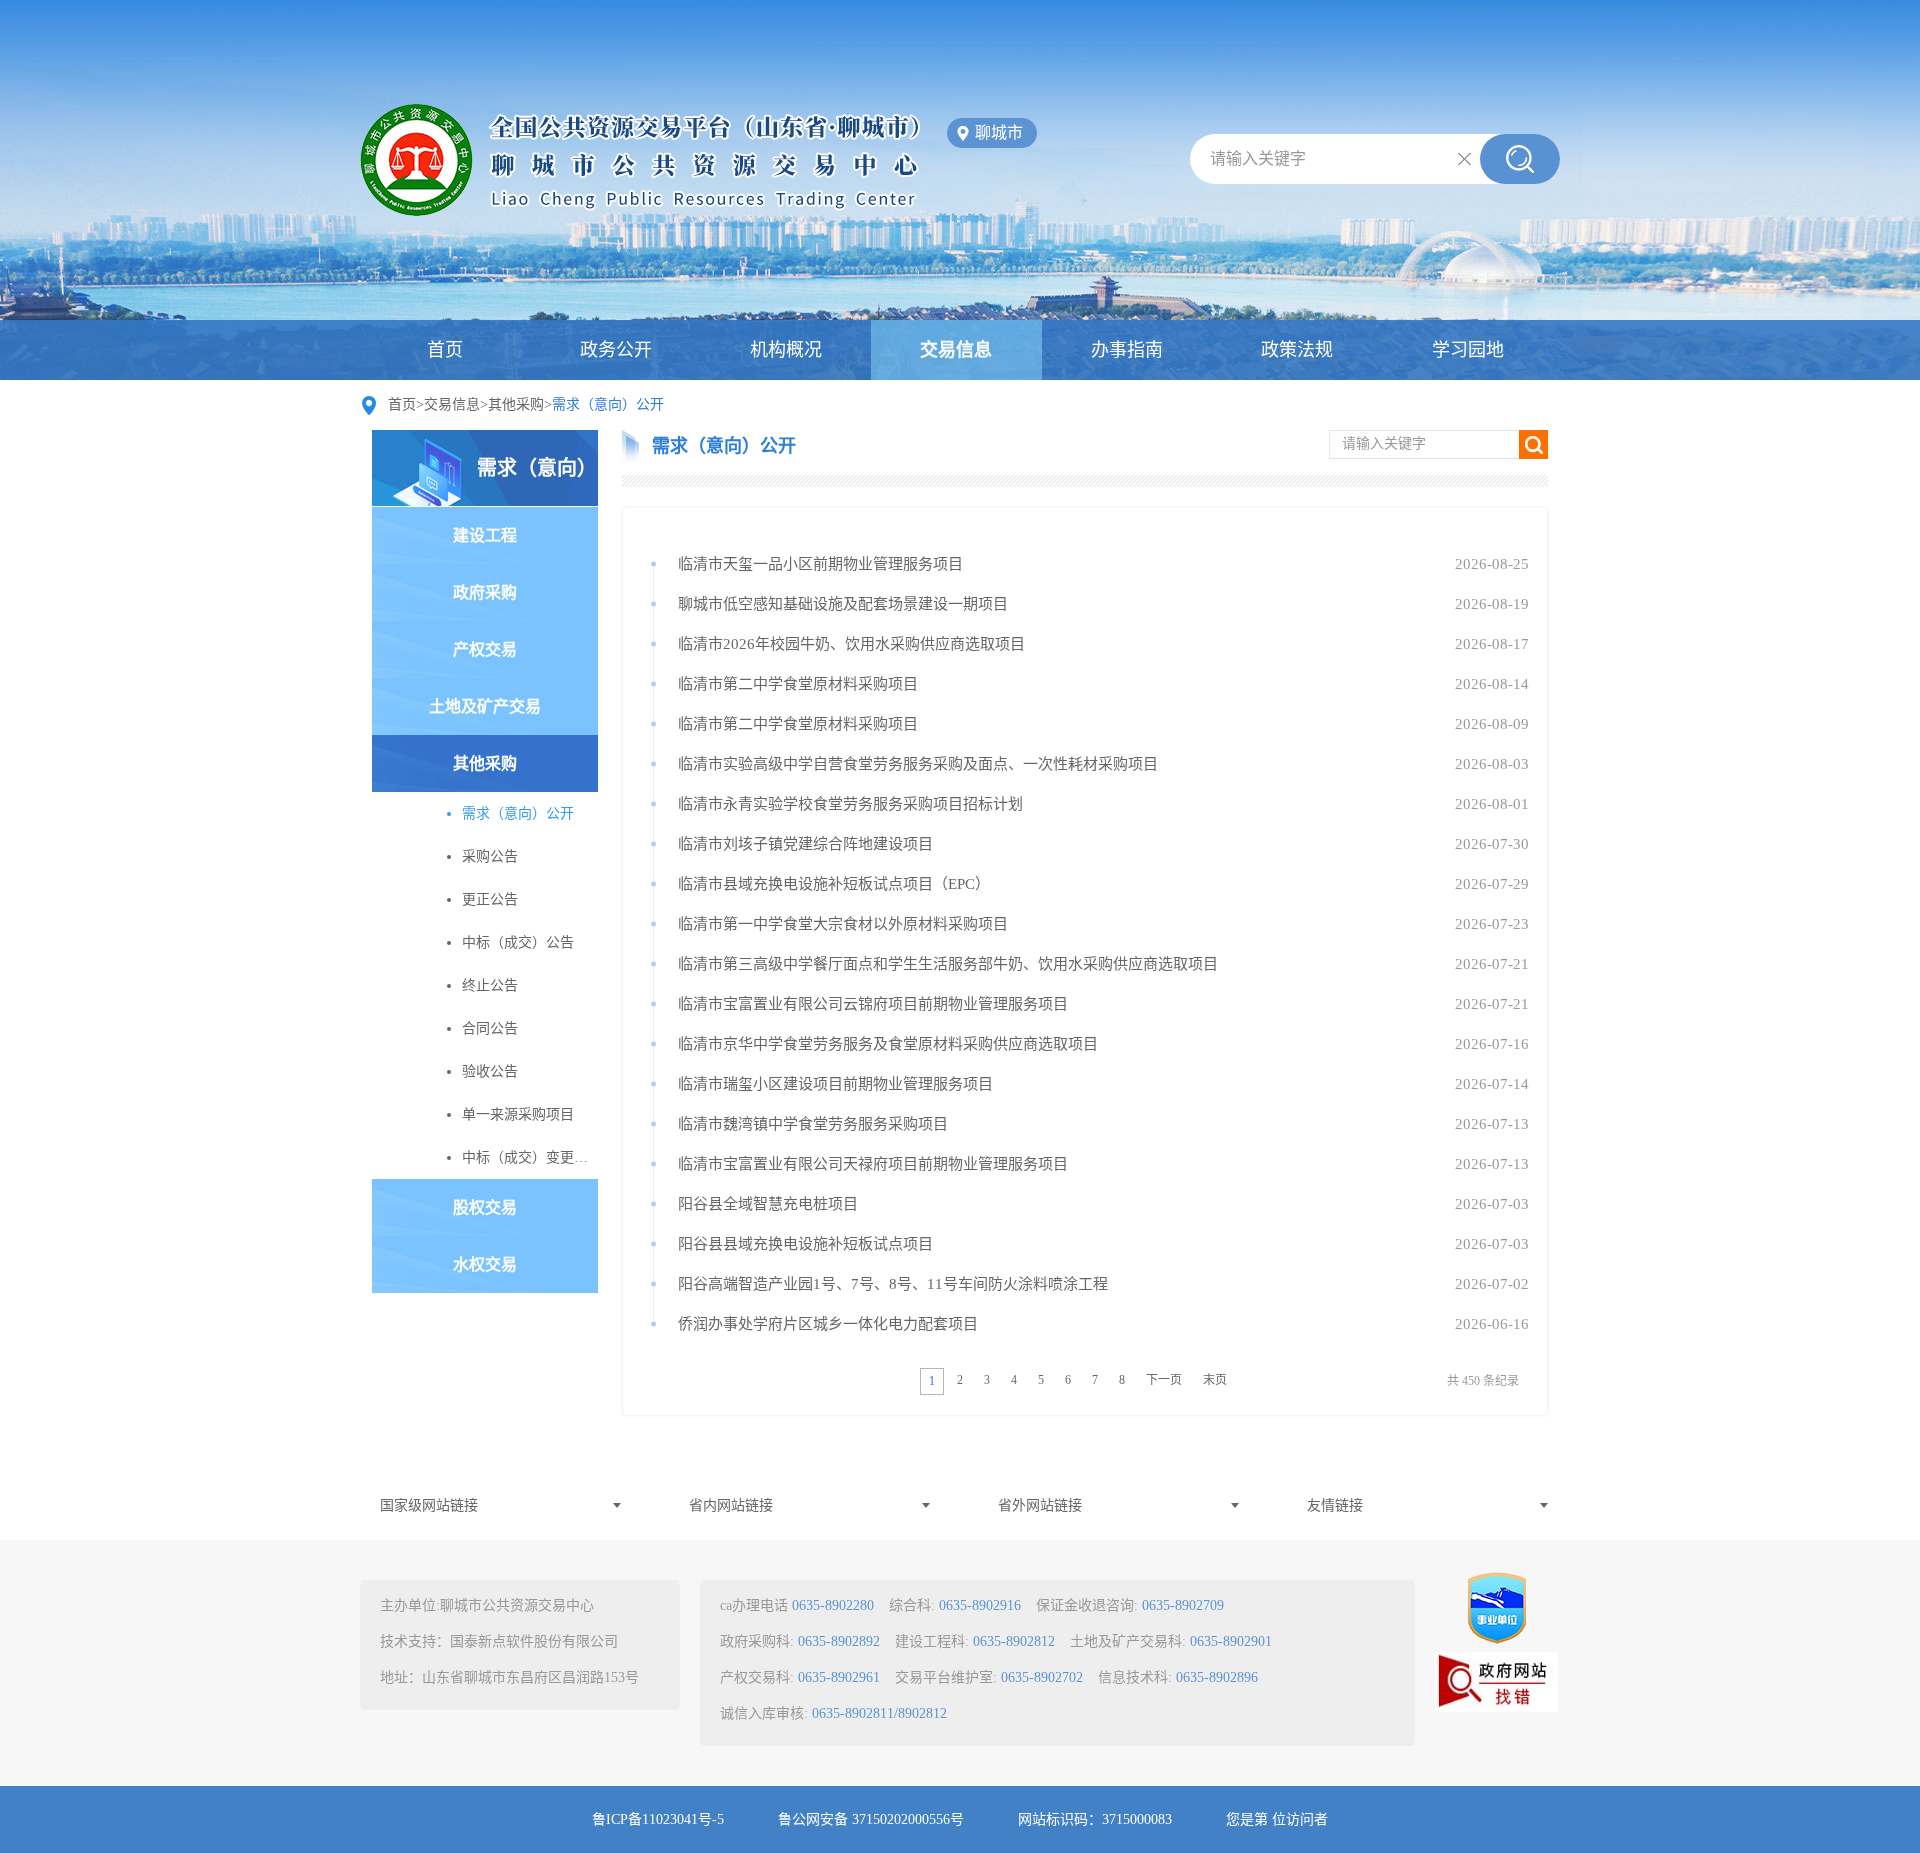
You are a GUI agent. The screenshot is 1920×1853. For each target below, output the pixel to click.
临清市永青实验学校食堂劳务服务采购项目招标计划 (850, 804)
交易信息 (956, 350)
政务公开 (616, 350)
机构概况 (786, 350)
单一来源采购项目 (518, 1114)
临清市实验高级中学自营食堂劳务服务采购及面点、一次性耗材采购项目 (918, 764)
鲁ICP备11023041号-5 (658, 1819)
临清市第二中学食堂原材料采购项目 (798, 684)
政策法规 (1297, 350)
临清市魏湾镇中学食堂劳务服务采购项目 (813, 1124)
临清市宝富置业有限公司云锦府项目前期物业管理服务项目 (873, 1004)
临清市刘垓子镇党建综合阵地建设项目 (805, 844)
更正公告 (490, 899)
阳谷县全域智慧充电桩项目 (768, 1204)
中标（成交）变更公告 (530, 1157)
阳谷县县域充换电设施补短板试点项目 (805, 1244)
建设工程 (485, 535)
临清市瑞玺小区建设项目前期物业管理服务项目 (835, 1084)
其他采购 (516, 404)
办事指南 (1127, 350)
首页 (445, 350)
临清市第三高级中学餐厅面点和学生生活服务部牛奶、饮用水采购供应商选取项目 (948, 964)
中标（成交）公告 (518, 942)
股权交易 (485, 1207)
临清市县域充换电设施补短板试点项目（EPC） (834, 884)
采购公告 (490, 856)
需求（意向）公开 (537, 481)
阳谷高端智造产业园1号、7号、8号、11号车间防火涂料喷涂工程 (893, 1284)
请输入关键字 (1258, 158)
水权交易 (485, 1264)
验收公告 (490, 1071)
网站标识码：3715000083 (1095, 1819)
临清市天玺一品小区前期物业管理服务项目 (820, 564)
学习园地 (1468, 350)
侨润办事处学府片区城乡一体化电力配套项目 (828, 1324)
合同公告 (490, 1028)
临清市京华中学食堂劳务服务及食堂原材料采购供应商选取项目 (888, 1044)
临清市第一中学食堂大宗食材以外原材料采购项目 (843, 924)
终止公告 (490, 985)
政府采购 (485, 592)
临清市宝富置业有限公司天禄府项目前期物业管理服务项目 (873, 1164)
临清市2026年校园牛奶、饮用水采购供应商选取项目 (851, 644)
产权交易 (485, 649)
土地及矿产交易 (485, 706)
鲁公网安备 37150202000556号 (871, 1819)
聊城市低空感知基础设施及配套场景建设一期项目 (843, 604)
